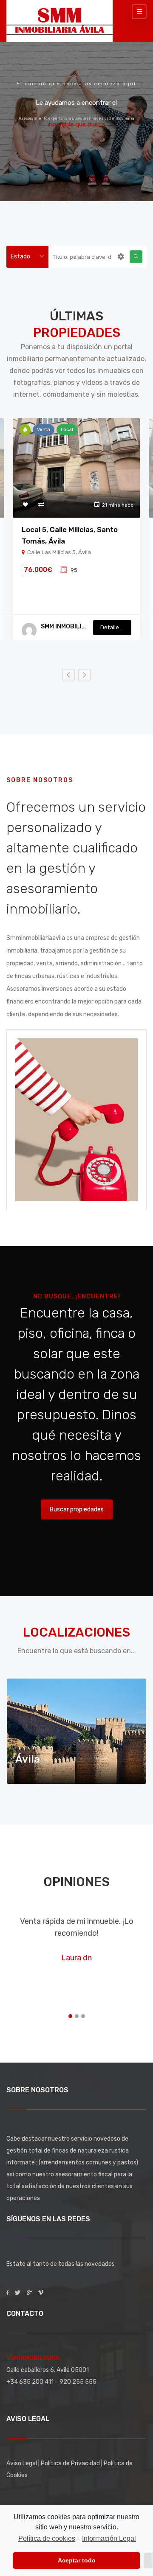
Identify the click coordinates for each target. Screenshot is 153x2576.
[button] (70, 2016)
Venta (44, 430)
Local (67, 430)
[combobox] (27, 257)
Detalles (112, 627)
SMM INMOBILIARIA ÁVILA (64, 626)
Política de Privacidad (71, 2463)
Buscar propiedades (77, 1509)
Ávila (28, 1759)
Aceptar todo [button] (77, 2560)
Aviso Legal (22, 2463)
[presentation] (68, 675)
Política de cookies (47, 2538)
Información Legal (109, 2538)
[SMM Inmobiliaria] (59, 19)
